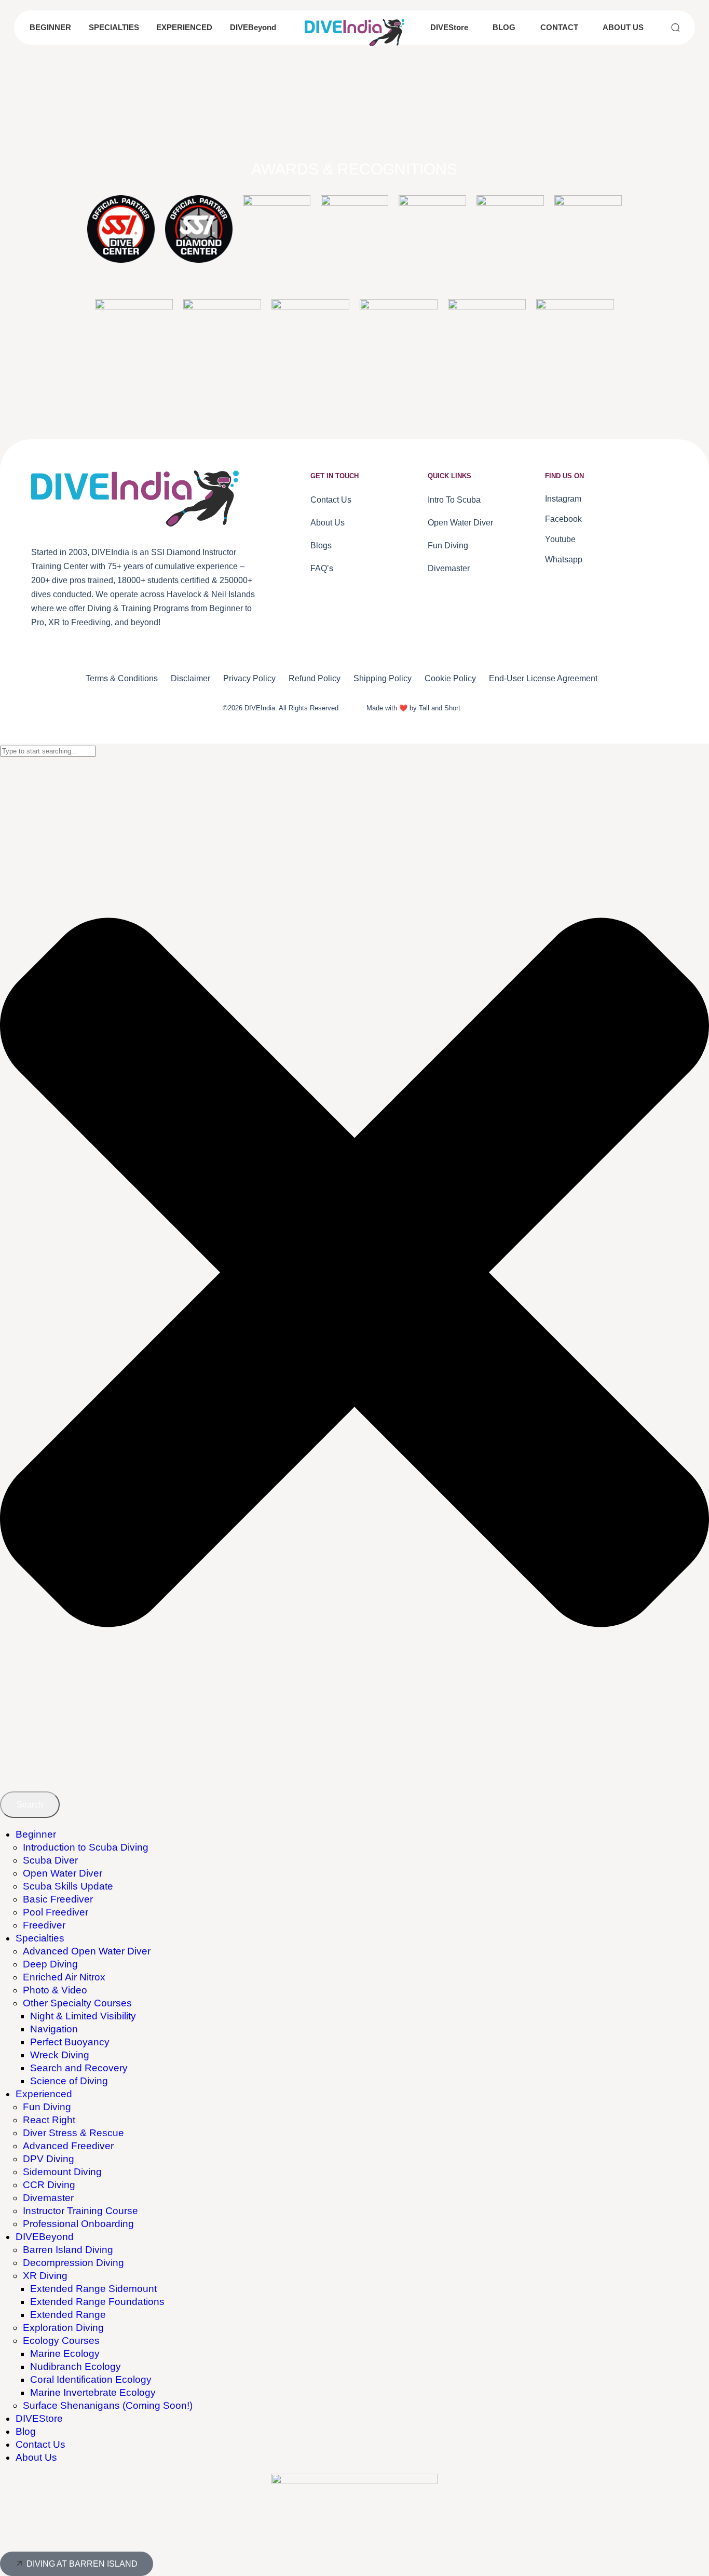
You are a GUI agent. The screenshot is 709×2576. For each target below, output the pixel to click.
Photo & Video (55, 1990)
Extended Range (68, 2315)
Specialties (40, 1938)
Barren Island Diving (68, 2250)
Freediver (44, 1925)
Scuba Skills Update (68, 1886)
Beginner (36, 1834)
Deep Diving (50, 1964)
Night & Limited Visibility (83, 2016)
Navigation (54, 2029)
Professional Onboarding (78, 2224)
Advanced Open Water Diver (87, 1951)
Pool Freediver (56, 1912)
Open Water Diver (63, 1873)
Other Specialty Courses (77, 2003)
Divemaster (48, 2198)
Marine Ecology (65, 2354)
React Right (49, 2120)
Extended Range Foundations (97, 2302)
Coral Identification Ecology (91, 2379)
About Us (36, 2457)
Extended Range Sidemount (93, 2289)
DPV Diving (49, 2159)
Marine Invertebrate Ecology (93, 2392)
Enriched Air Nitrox (64, 1977)
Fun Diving (47, 2107)
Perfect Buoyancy (70, 2042)
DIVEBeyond (45, 2237)
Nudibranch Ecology (76, 2366)
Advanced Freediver (68, 2146)
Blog (26, 2431)
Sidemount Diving (62, 2172)
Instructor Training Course (80, 2211)
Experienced (44, 2094)
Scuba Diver (50, 1860)
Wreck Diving (60, 2055)
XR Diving (45, 2276)
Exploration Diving (63, 2328)
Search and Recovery (79, 2068)
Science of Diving (69, 2081)
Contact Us (40, 2444)
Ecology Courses (61, 2341)
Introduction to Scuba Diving (86, 1847)
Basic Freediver (58, 1899)
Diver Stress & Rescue (73, 2133)
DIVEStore (39, 2418)
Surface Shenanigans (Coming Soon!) (108, 2405)
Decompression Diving (73, 2263)
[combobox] (48, 751)
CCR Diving (49, 2185)
